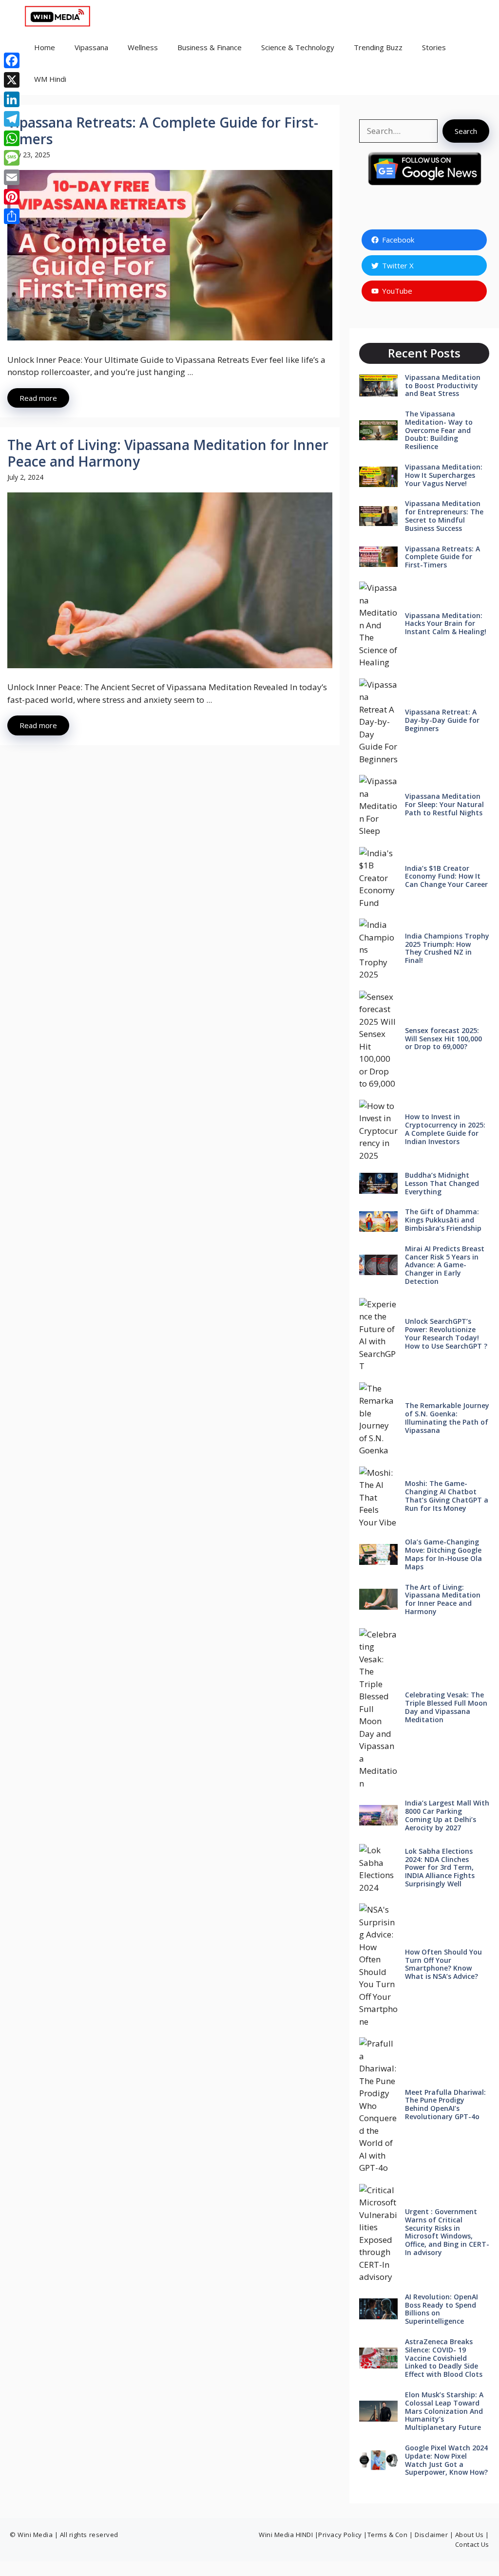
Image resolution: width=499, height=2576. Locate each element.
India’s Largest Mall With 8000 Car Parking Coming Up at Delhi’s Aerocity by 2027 (447, 1815)
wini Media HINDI (287, 2535)
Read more (38, 398)
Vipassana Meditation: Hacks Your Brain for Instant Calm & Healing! (446, 624)
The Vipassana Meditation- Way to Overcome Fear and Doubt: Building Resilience (439, 430)
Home (45, 47)
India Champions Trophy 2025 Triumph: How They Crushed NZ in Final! (447, 948)
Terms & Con (388, 2535)
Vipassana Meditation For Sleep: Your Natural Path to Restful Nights (444, 804)
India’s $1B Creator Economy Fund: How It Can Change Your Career (446, 876)
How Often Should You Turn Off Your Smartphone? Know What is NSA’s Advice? (443, 1964)
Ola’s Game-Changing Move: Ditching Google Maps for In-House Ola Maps (443, 1554)
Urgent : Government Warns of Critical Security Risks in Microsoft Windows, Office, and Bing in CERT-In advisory (447, 2232)
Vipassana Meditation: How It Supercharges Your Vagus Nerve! (444, 475)
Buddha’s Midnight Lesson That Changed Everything (442, 1183)
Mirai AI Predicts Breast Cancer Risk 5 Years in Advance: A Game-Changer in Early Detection (445, 1265)
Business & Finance (210, 47)
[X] (12, 80)
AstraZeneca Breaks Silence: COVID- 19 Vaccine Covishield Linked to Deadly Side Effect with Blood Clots (444, 2358)
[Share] (12, 216)
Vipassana (91, 47)
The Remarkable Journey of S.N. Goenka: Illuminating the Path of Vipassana (447, 1418)
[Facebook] (12, 60)
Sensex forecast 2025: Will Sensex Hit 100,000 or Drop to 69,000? (443, 1039)
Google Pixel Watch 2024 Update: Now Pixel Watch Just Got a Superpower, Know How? (446, 2460)
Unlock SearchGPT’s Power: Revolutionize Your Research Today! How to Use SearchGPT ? (446, 1333)
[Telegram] (12, 119)
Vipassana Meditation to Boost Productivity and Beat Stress (443, 385)
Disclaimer (431, 2535)
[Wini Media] (58, 16)
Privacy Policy (340, 2535)
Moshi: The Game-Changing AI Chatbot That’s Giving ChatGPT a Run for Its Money (447, 1495)
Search (466, 131)
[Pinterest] (12, 197)
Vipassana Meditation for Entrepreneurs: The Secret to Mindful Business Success (444, 516)
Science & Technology (298, 47)
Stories (434, 47)
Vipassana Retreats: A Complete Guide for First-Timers (163, 131)
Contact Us (472, 2544)
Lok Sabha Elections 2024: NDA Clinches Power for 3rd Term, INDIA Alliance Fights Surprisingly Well (440, 1867)
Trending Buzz (378, 47)
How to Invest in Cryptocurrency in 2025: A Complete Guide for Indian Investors (445, 1129)
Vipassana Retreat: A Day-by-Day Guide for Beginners (442, 720)
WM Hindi (50, 79)
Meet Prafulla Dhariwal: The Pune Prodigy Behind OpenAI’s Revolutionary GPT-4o (445, 2104)
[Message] (12, 158)
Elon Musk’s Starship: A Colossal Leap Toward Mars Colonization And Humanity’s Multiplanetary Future (444, 2411)
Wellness (143, 47)
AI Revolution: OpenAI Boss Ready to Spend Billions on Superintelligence (441, 2309)
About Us (470, 2535)
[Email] (12, 177)
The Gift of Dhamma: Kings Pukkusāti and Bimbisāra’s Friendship (443, 1220)
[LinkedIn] (12, 99)
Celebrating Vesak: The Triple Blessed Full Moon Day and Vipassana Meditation (446, 1707)
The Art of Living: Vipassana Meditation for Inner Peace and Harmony (168, 453)
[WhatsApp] (12, 138)
